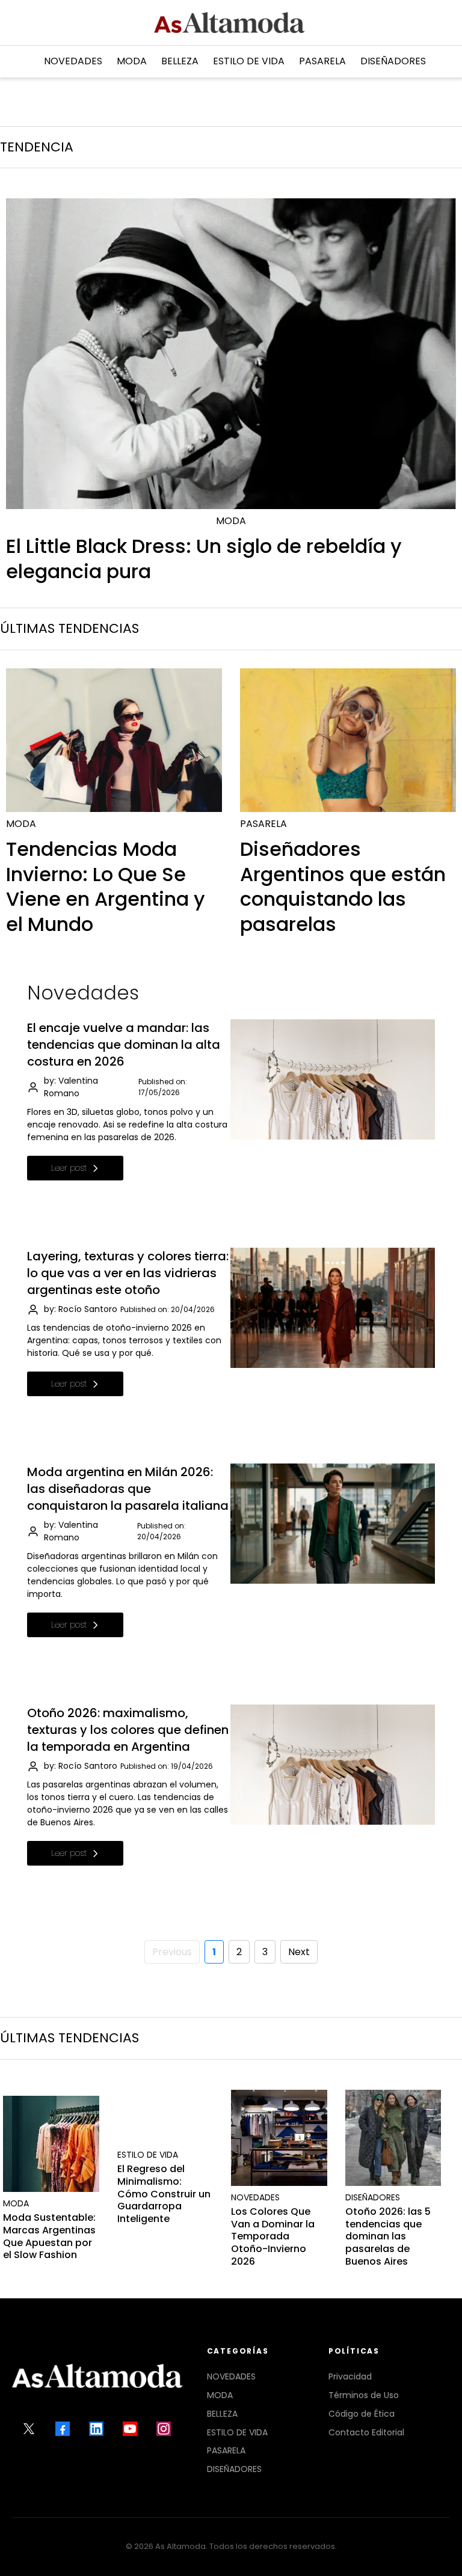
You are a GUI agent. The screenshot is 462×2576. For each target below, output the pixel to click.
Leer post (69, 1168)
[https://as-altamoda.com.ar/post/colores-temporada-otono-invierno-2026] (279, 2138)
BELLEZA (222, 2414)
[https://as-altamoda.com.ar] (229, 23)
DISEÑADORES (234, 2469)
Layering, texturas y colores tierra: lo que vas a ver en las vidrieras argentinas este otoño (128, 1273)
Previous (172, 1952)
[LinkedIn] (96, 2429)
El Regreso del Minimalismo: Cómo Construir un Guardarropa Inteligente (164, 2194)
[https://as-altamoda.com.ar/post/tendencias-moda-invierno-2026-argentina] (114, 740)
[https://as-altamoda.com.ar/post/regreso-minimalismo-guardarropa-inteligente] (165, 2138)
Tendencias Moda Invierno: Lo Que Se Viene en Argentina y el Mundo (106, 887)
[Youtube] (130, 2429)
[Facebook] (63, 2429)
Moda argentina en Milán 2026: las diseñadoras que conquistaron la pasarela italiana (128, 1489)
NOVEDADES (231, 2376)
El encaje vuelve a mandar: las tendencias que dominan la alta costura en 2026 (124, 1045)
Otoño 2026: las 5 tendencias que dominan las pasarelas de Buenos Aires (388, 2236)
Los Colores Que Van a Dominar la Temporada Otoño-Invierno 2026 (273, 2236)
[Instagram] (164, 2429)
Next (299, 1952)
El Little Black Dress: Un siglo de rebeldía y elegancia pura (204, 559)
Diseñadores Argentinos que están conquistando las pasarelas (343, 887)
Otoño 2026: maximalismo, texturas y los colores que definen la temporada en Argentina (128, 1730)
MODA (220, 2395)
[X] (29, 2429)
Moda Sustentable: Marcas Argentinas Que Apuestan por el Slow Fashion (49, 2236)
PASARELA (226, 2450)
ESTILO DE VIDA (237, 2432)
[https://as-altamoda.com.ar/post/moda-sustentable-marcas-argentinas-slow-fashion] (51, 2144)
